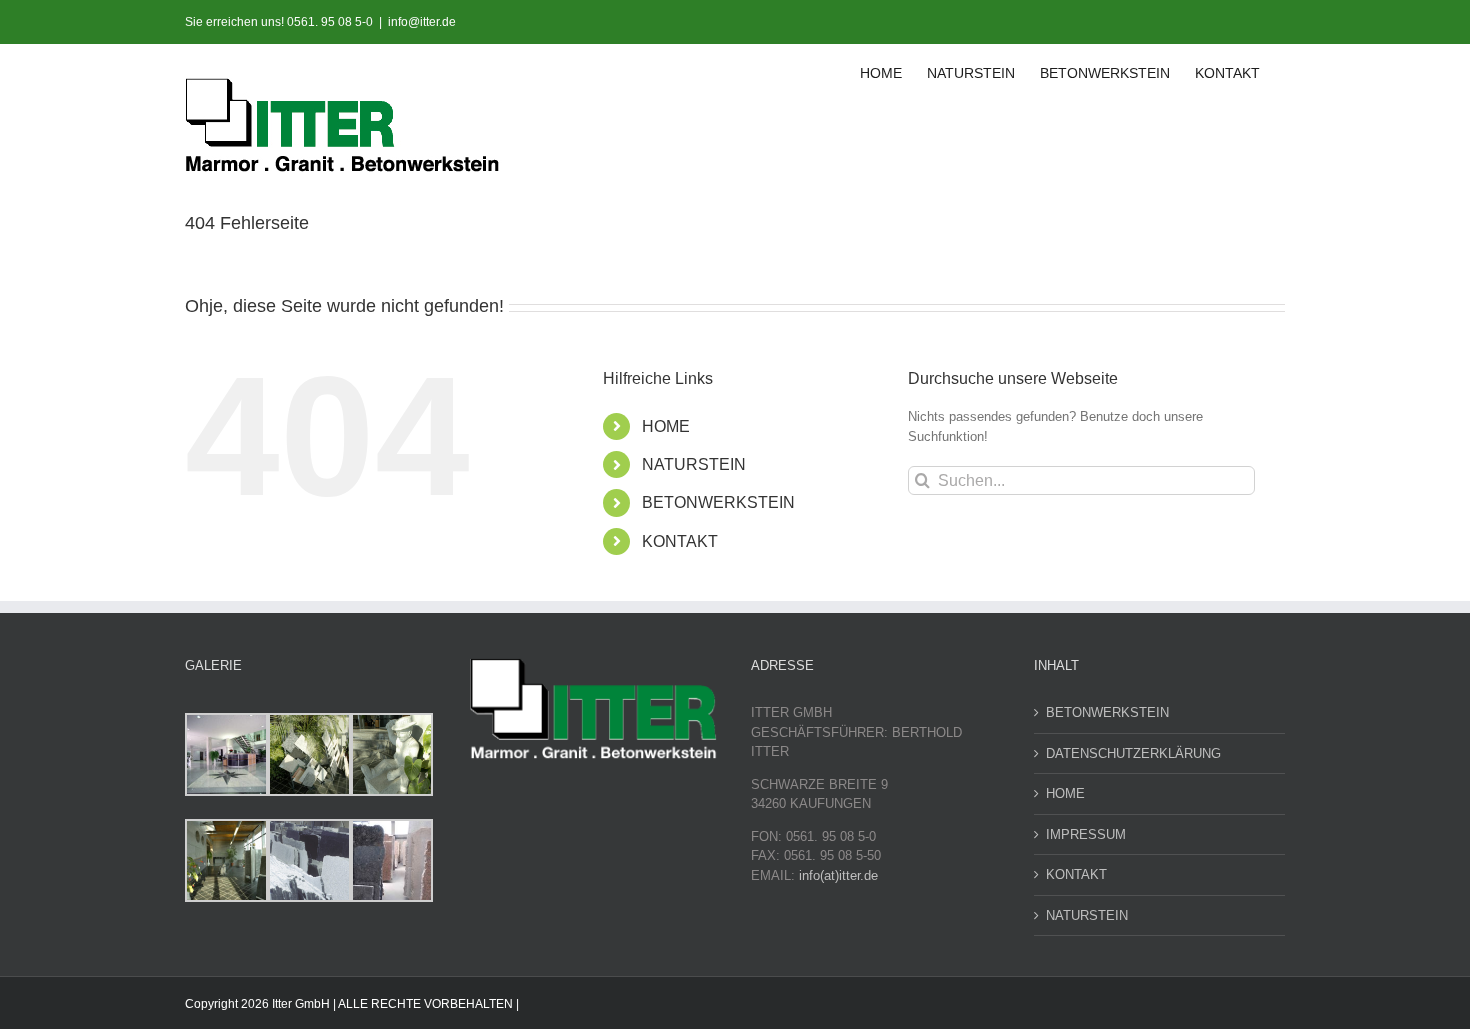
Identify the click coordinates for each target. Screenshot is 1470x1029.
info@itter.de (422, 22)
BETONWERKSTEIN (718, 502)
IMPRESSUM (1086, 834)
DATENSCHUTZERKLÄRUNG (1133, 753)
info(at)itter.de (838, 875)
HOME (666, 426)
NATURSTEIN (694, 464)
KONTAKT (680, 541)
